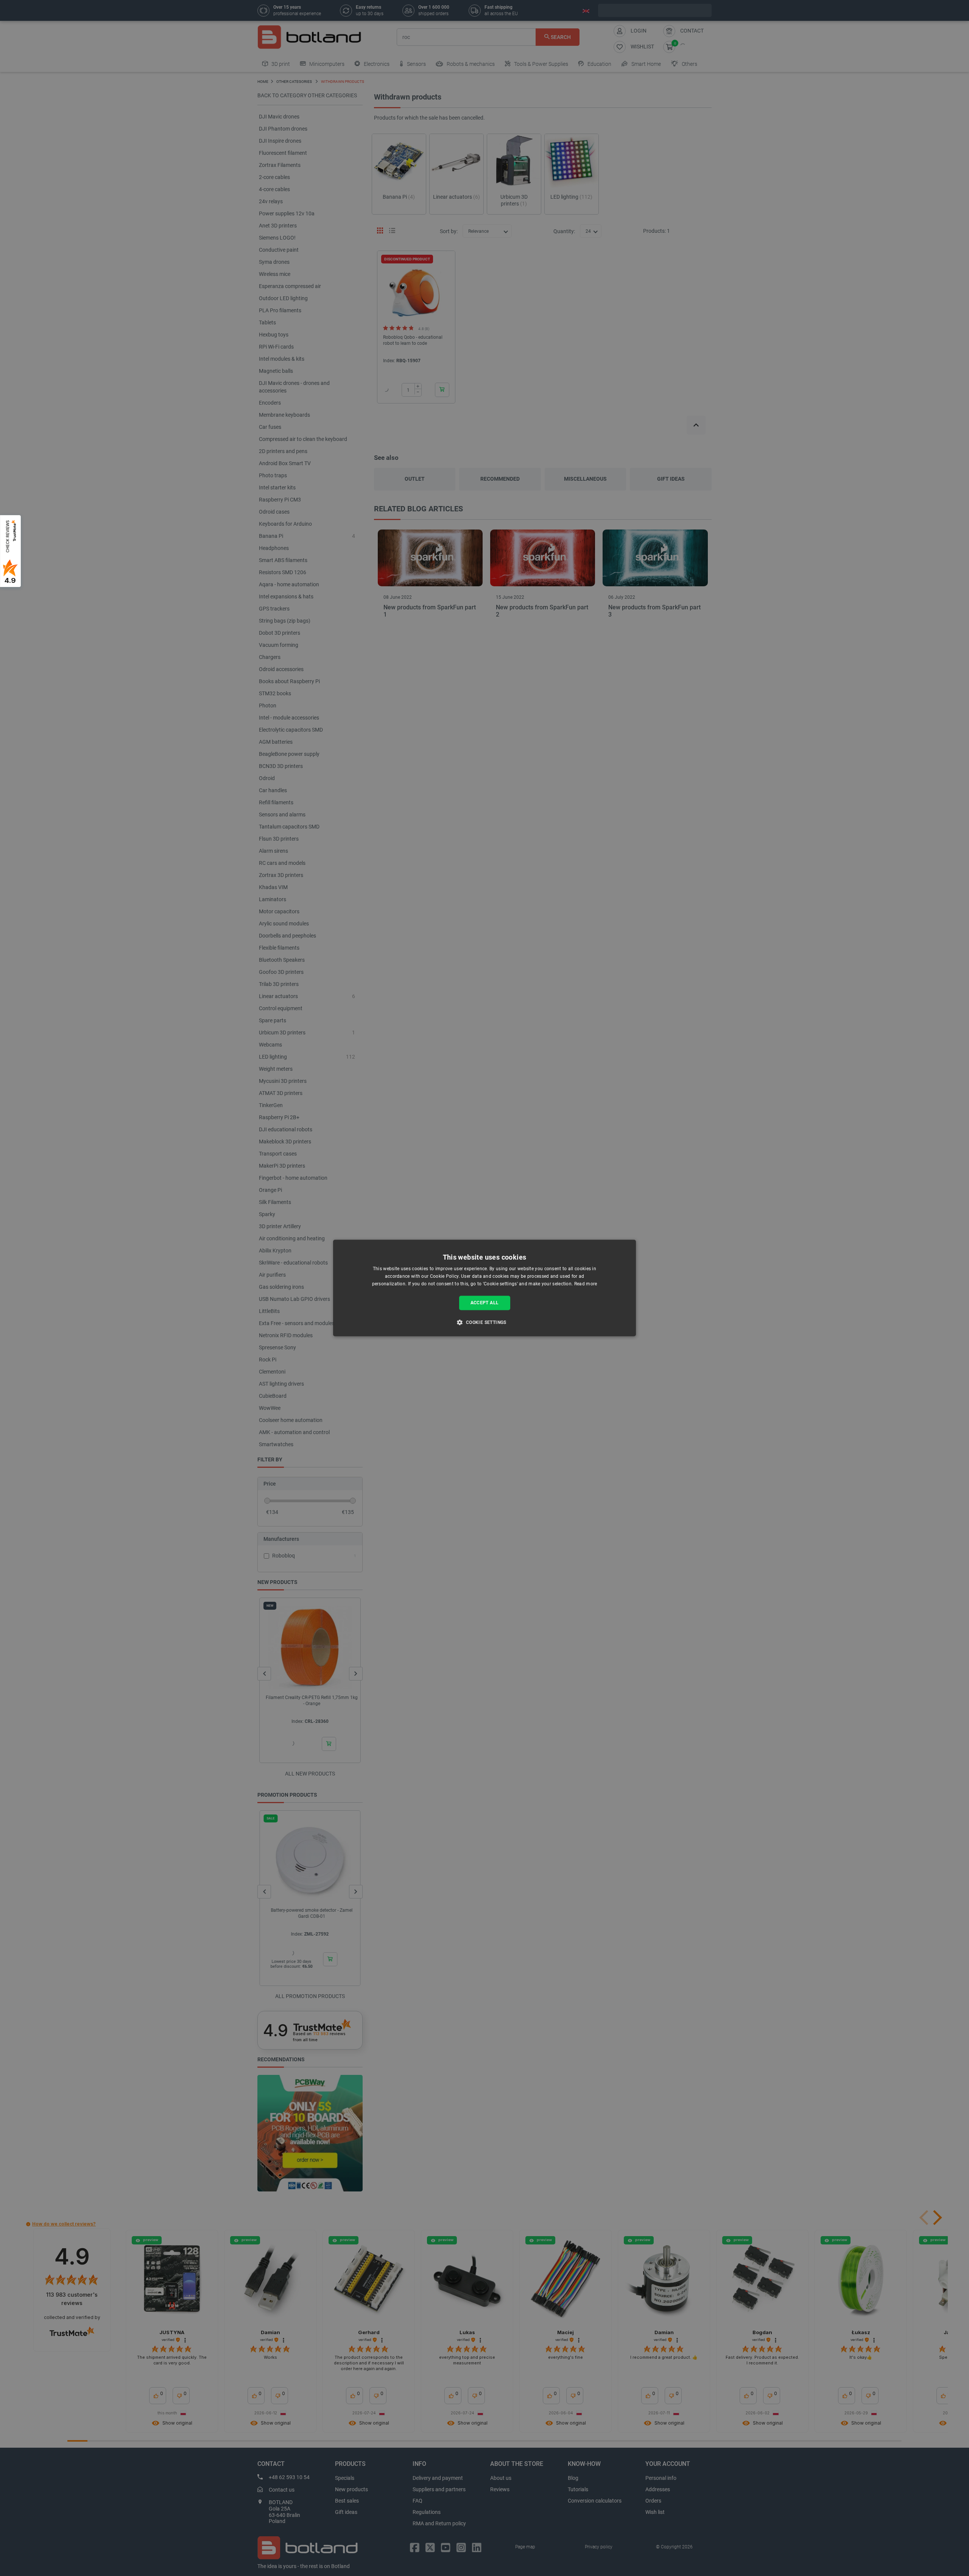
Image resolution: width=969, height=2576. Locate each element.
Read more (586, 1284)
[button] (484, 1322)
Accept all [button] (485, 1303)
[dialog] (484, 1288)
